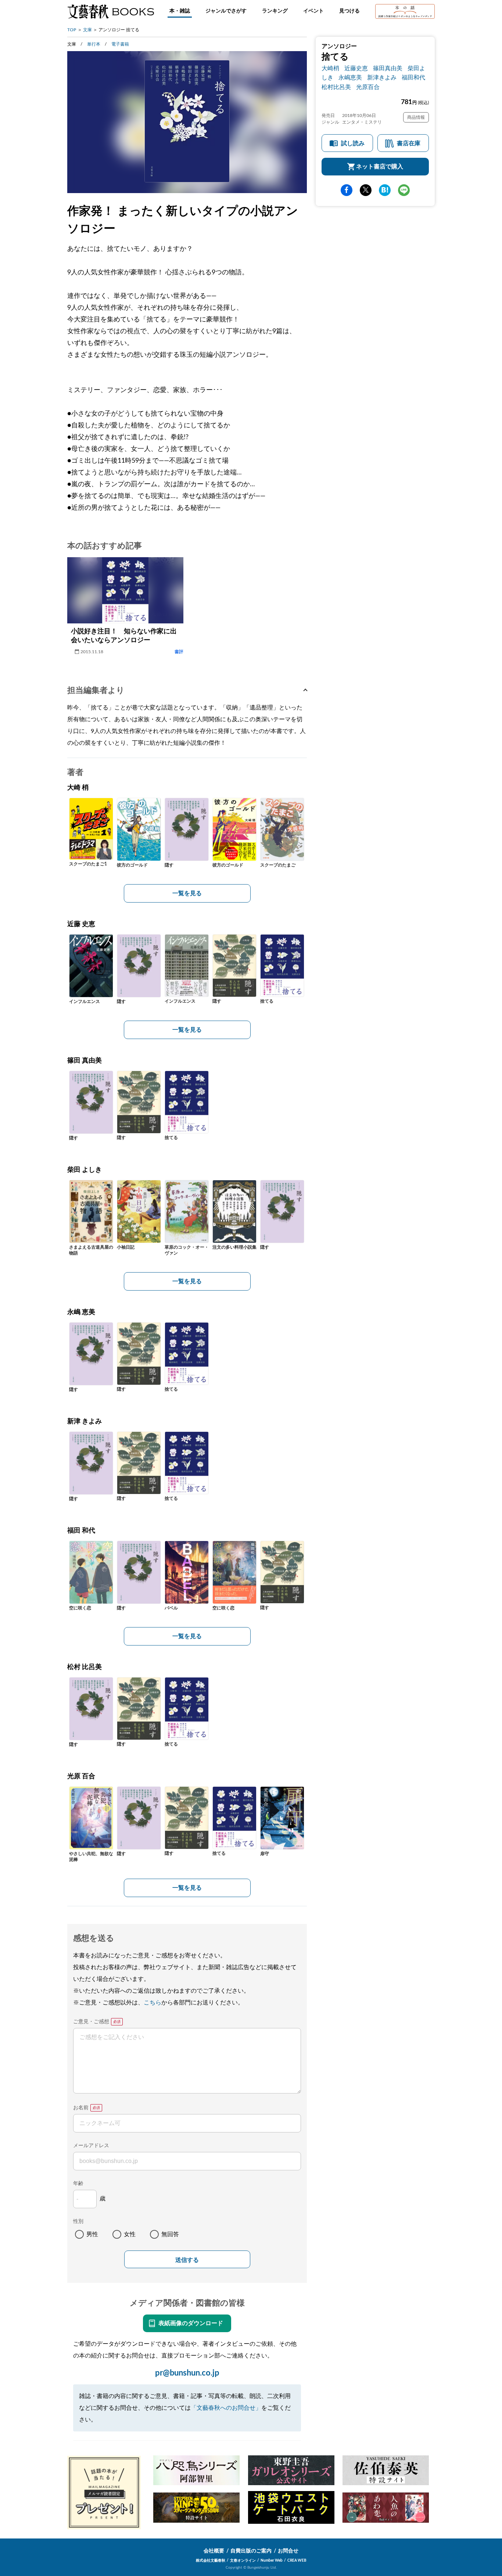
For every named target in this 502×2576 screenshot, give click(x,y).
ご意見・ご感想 (91, 2022)
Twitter (366, 190)
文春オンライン (243, 2561)
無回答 (170, 2234)
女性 (130, 2234)
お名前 (81, 2108)
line (404, 190)
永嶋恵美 (350, 78)
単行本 (94, 44)
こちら (153, 2003)
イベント (313, 11)
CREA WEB (297, 2561)
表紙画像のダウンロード (191, 2323)
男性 (92, 2234)
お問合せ (288, 2551)
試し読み (353, 143)
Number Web (272, 2561)
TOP (72, 30)
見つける (349, 11)
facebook (347, 190)
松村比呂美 (336, 87)
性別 (78, 2221)
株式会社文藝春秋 (211, 2561)
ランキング (275, 11)
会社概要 (214, 2551)
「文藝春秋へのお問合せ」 (226, 2408)
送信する (187, 2260)
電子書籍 (120, 44)
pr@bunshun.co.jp (187, 2373)
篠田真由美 (388, 68)
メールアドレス (91, 2146)
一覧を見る (187, 893)
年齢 (78, 2184)
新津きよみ (382, 78)
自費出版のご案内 (251, 2551)
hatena (385, 190)
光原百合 (368, 87)
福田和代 (413, 78)
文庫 (87, 30)
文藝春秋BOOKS (111, 11)
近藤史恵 (356, 68)
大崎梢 (330, 68)
